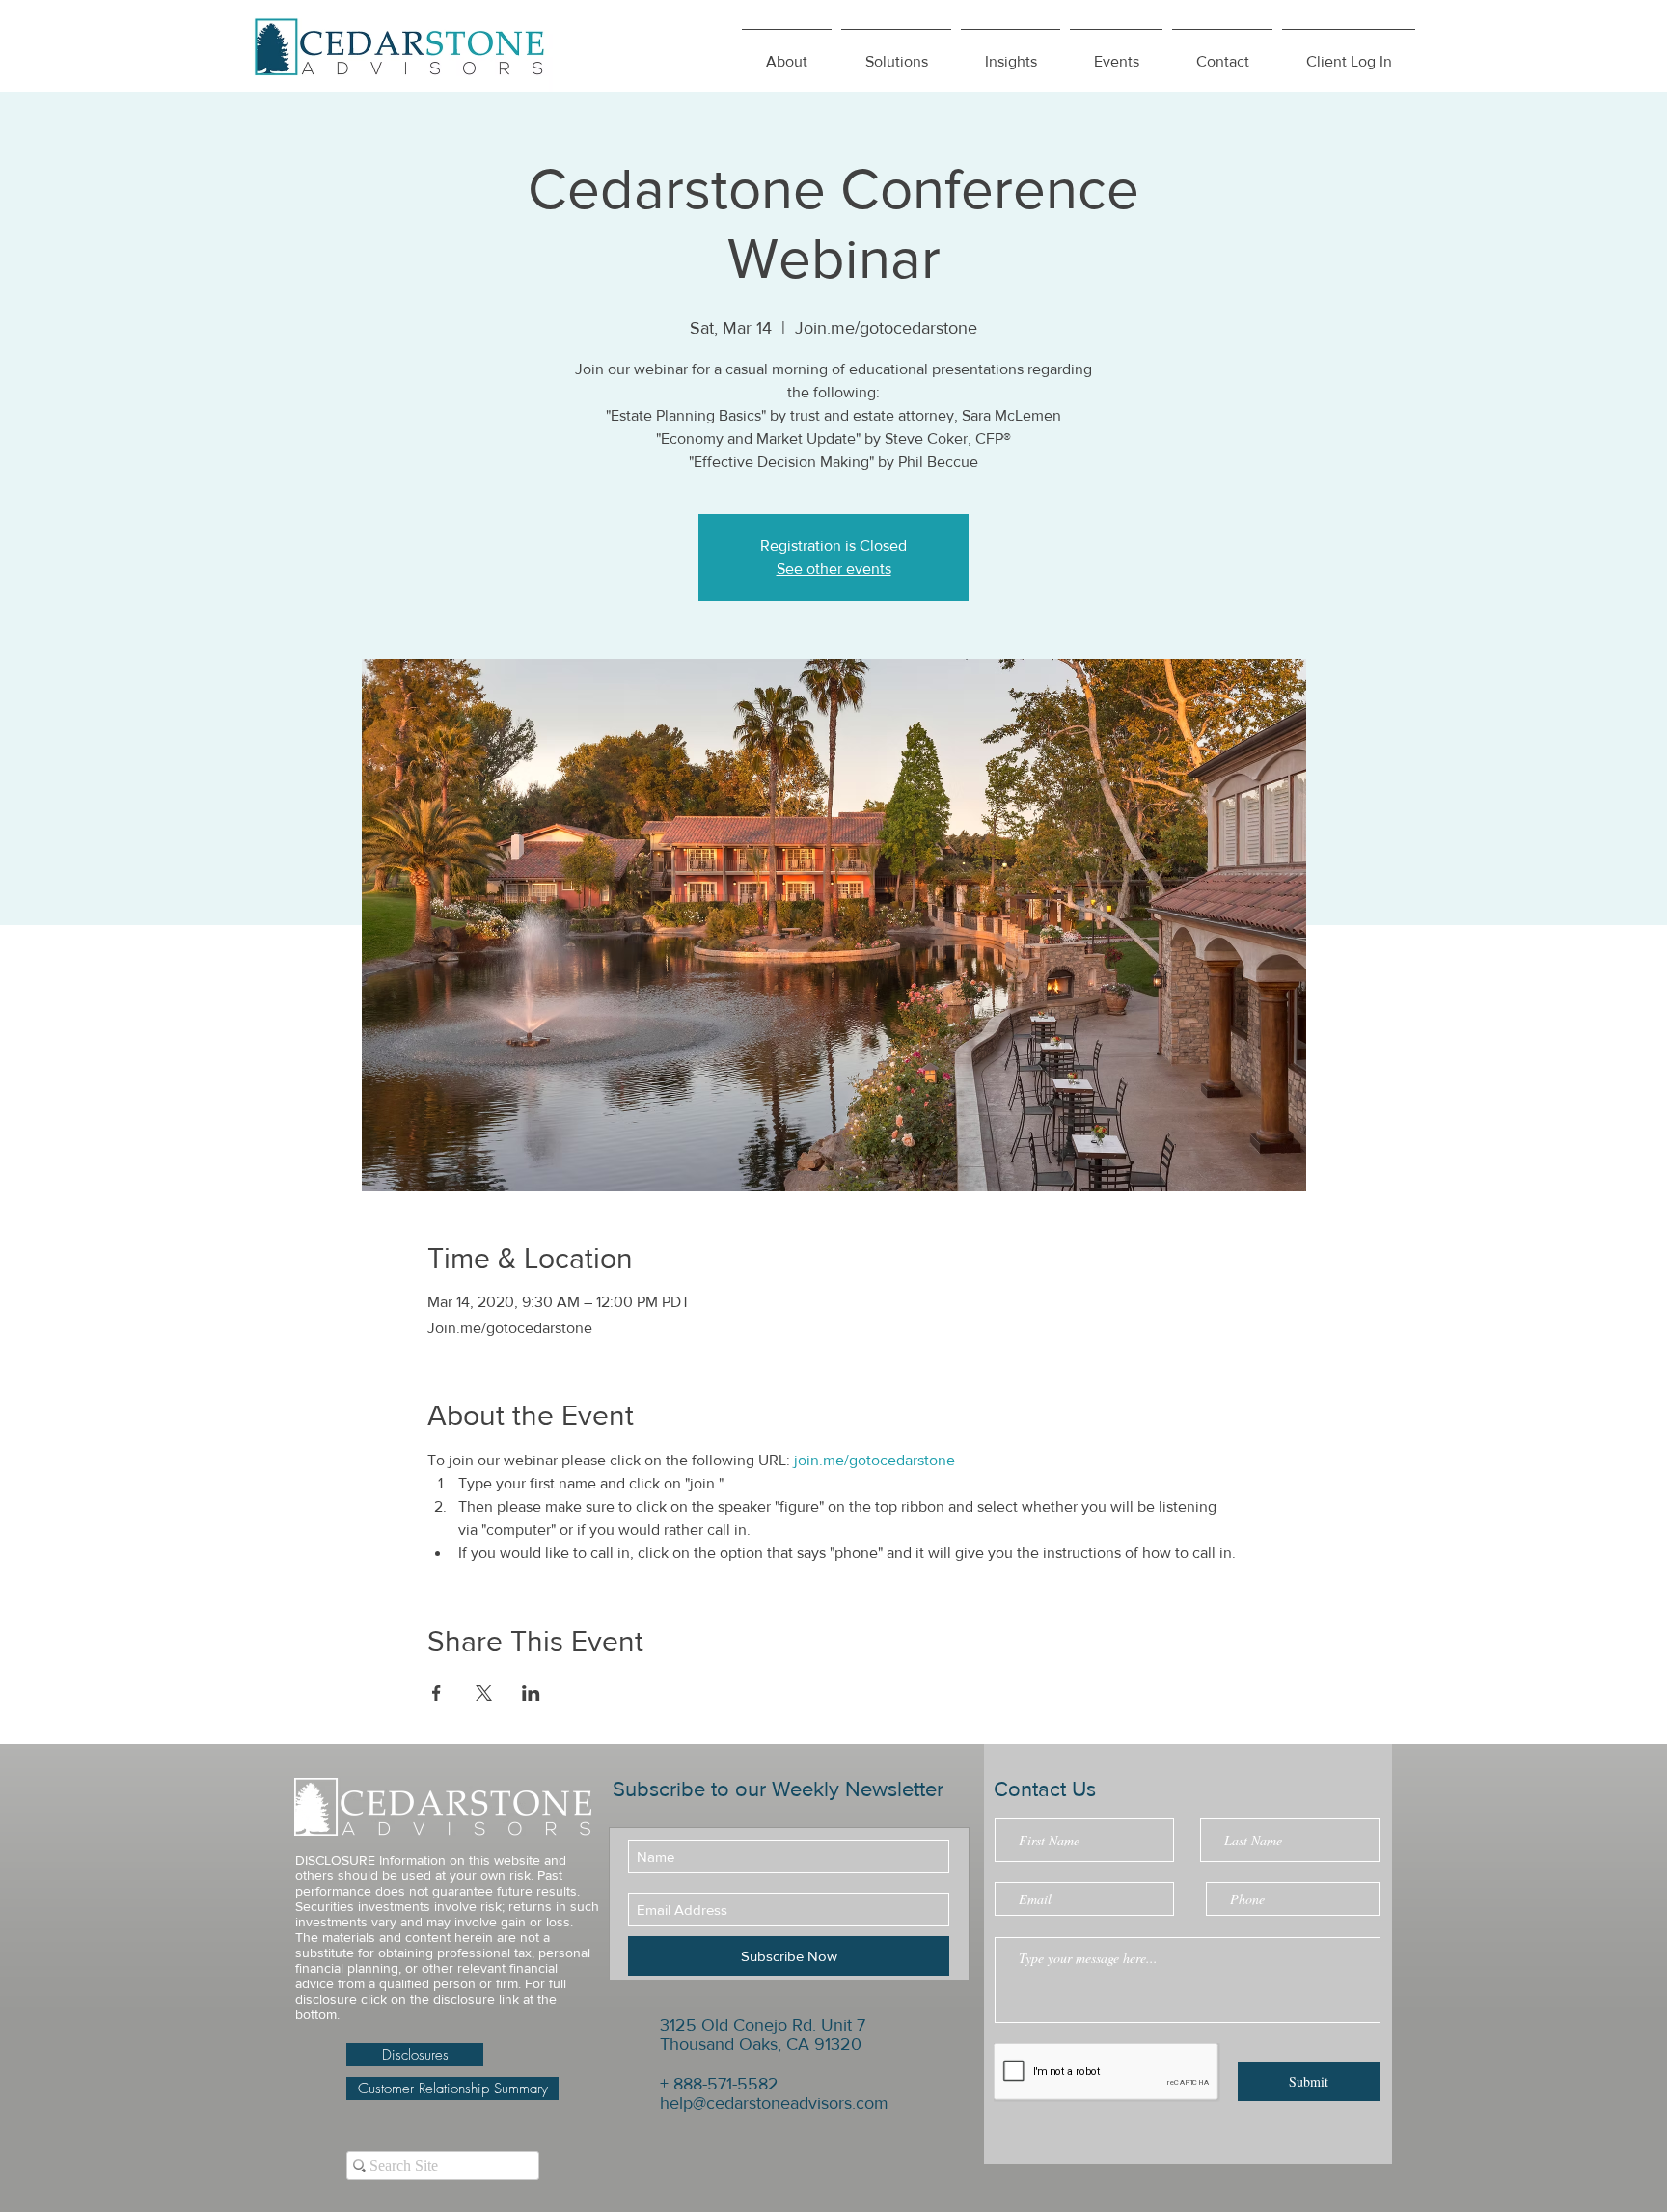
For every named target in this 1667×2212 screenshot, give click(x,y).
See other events (834, 569)
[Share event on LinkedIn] (531, 1693)
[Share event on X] (484, 1693)
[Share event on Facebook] (437, 1693)
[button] (1011, 53)
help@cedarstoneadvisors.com (774, 2103)
